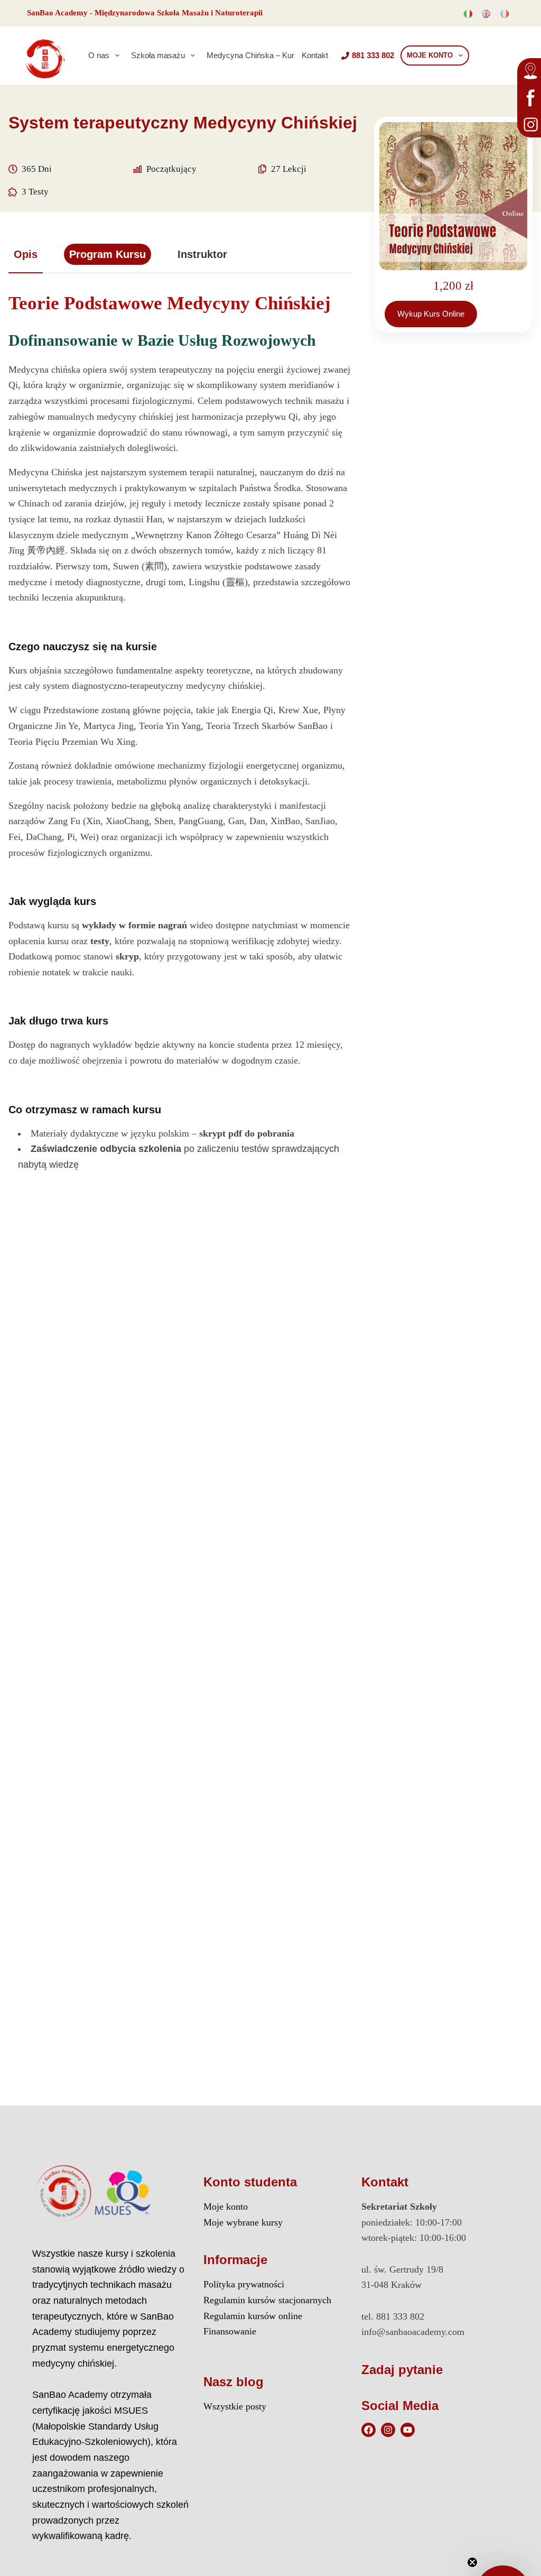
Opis (26, 254)
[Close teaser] (472, 2562)
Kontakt (315, 55)
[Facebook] (369, 2430)
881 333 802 (373, 55)
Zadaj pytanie (402, 2370)
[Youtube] (408, 2430)
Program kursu (108, 254)
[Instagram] (388, 2430)
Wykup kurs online (431, 314)
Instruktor (202, 254)
